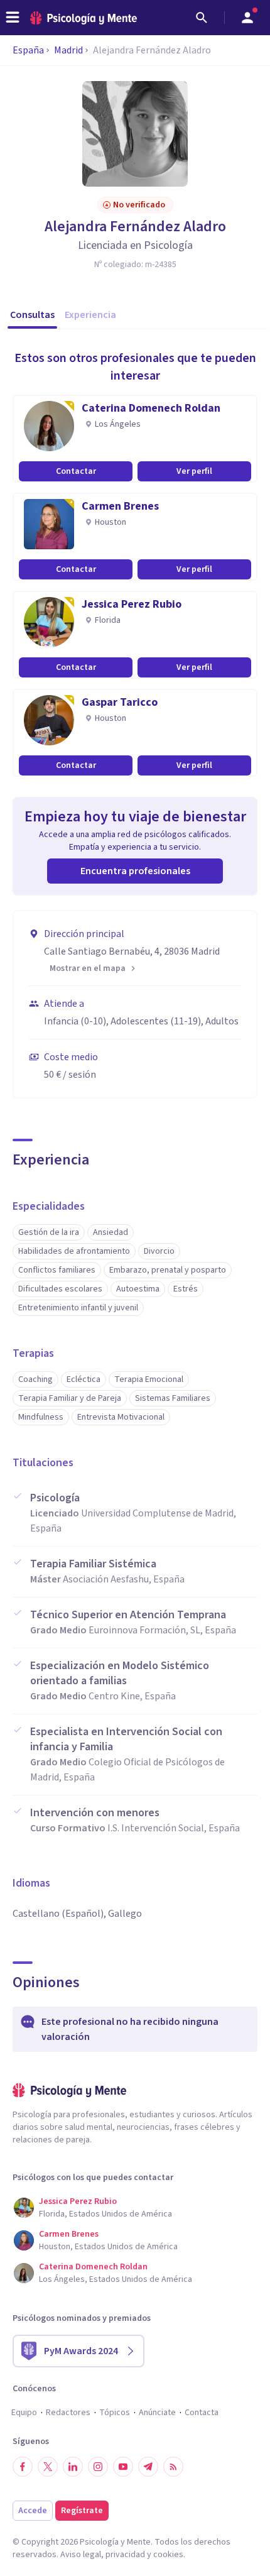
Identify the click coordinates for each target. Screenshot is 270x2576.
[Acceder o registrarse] (247, 18)
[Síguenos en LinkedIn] (73, 2467)
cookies (168, 2555)
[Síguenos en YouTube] (123, 2467)
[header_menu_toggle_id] (13, 18)
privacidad (125, 2555)
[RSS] (173, 2467)
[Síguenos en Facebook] (23, 2467)
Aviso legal (81, 2555)
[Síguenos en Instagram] (98, 2467)
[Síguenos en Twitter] (48, 2467)
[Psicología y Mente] (84, 18)
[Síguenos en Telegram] (148, 2467)
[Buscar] (202, 18)
